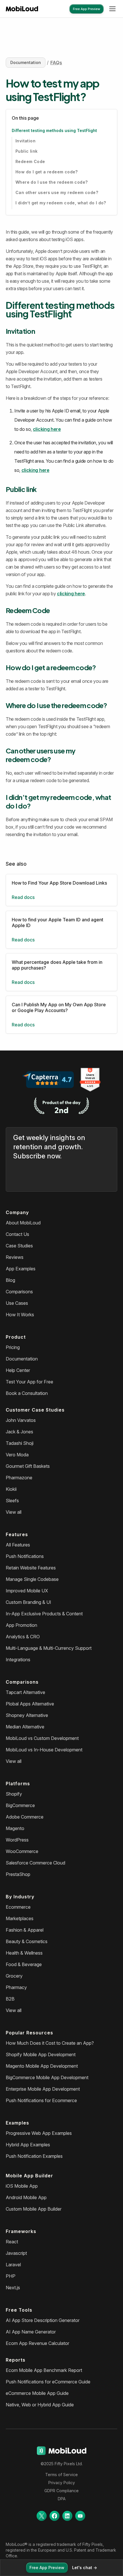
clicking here (47, 429)
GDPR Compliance (61, 2491)
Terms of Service (61, 2475)
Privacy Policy (62, 2483)
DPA (62, 2499)
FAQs (56, 63)
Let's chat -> (85, 2568)
